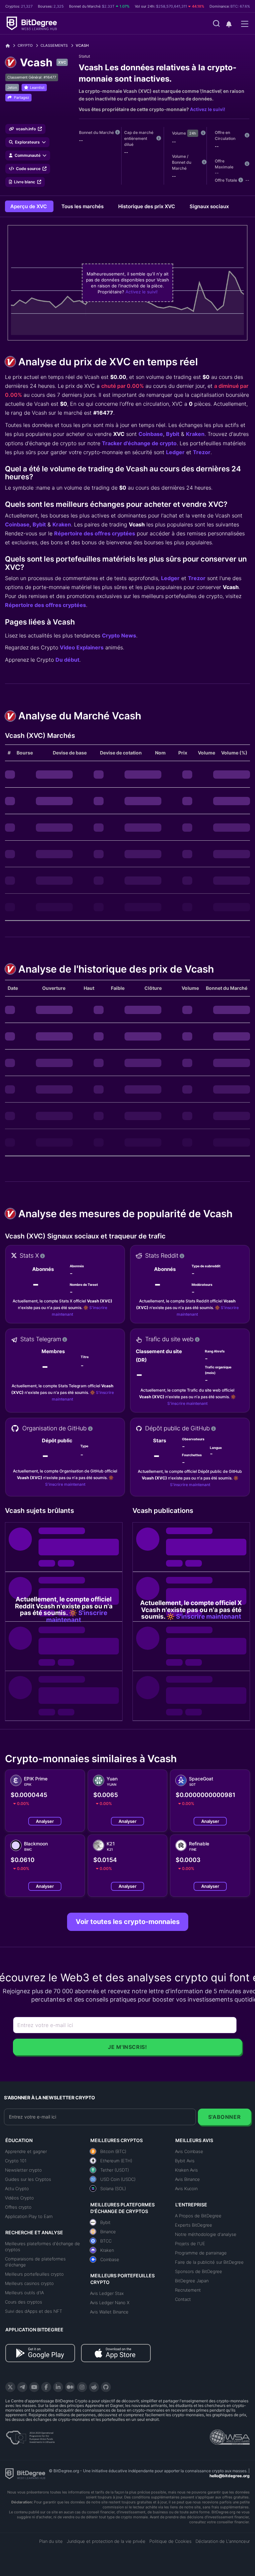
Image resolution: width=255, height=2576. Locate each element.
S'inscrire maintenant (187, 1403)
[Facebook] (46, 2387)
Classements (54, 45)
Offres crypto (18, 2207)
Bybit (173, 434)
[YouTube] (34, 2387)
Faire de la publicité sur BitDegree (209, 2262)
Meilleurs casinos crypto (29, 2283)
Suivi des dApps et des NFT (34, 2311)
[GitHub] (106, 2387)
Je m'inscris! (127, 2047)
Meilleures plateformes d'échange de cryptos (42, 2247)
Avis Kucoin (186, 2188)
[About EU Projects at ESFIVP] (30, 2435)
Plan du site (51, 2541)
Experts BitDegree (194, 2225)
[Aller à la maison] (10, 46)
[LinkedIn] (58, 2387)
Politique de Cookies (170, 2541)
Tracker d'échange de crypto (139, 443)
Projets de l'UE (190, 2244)
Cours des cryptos (24, 2302)
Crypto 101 (16, 2161)
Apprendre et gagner (26, 2151)
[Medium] (70, 2387)
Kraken (195, 434)
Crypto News (119, 635)
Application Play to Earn (29, 2216)
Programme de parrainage (201, 2253)
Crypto (25, 45)
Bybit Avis (185, 2161)
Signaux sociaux (209, 206)
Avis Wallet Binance (109, 2312)
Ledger (175, 452)
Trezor (202, 452)
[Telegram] (22, 2387)
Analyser (45, 1821)
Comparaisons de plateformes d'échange (35, 2262)
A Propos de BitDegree (198, 2216)
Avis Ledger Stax (107, 2293)
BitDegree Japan (192, 2281)
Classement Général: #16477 (32, 77)
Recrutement (188, 2290)
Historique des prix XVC (147, 206)
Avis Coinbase (189, 2151)
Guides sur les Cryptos (28, 2179)
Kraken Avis (186, 2170)
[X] (10, 2387)
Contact (183, 2299)
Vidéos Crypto (19, 2198)
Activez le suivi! (208, 109)
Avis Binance (187, 2179)
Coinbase (151, 434)
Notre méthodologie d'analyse (206, 2234)
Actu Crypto (17, 2188)
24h (193, 133)
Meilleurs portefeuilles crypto (34, 2274)
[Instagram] (82, 2387)
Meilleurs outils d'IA (24, 2293)
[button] (229, 24)
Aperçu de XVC (29, 206)
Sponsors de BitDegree (199, 2271)
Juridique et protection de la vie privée (106, 2541)
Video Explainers (82, 647)
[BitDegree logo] (25, 2473)
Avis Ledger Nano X (110, 2303)
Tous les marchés (83, 206)
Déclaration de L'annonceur (223, 2541)
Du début (67, 660)
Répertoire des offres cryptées (95, 533)
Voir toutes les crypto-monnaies (128, 1922)
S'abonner (225, 2117)
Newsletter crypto (23, 2170)
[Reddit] (94, 2387)
